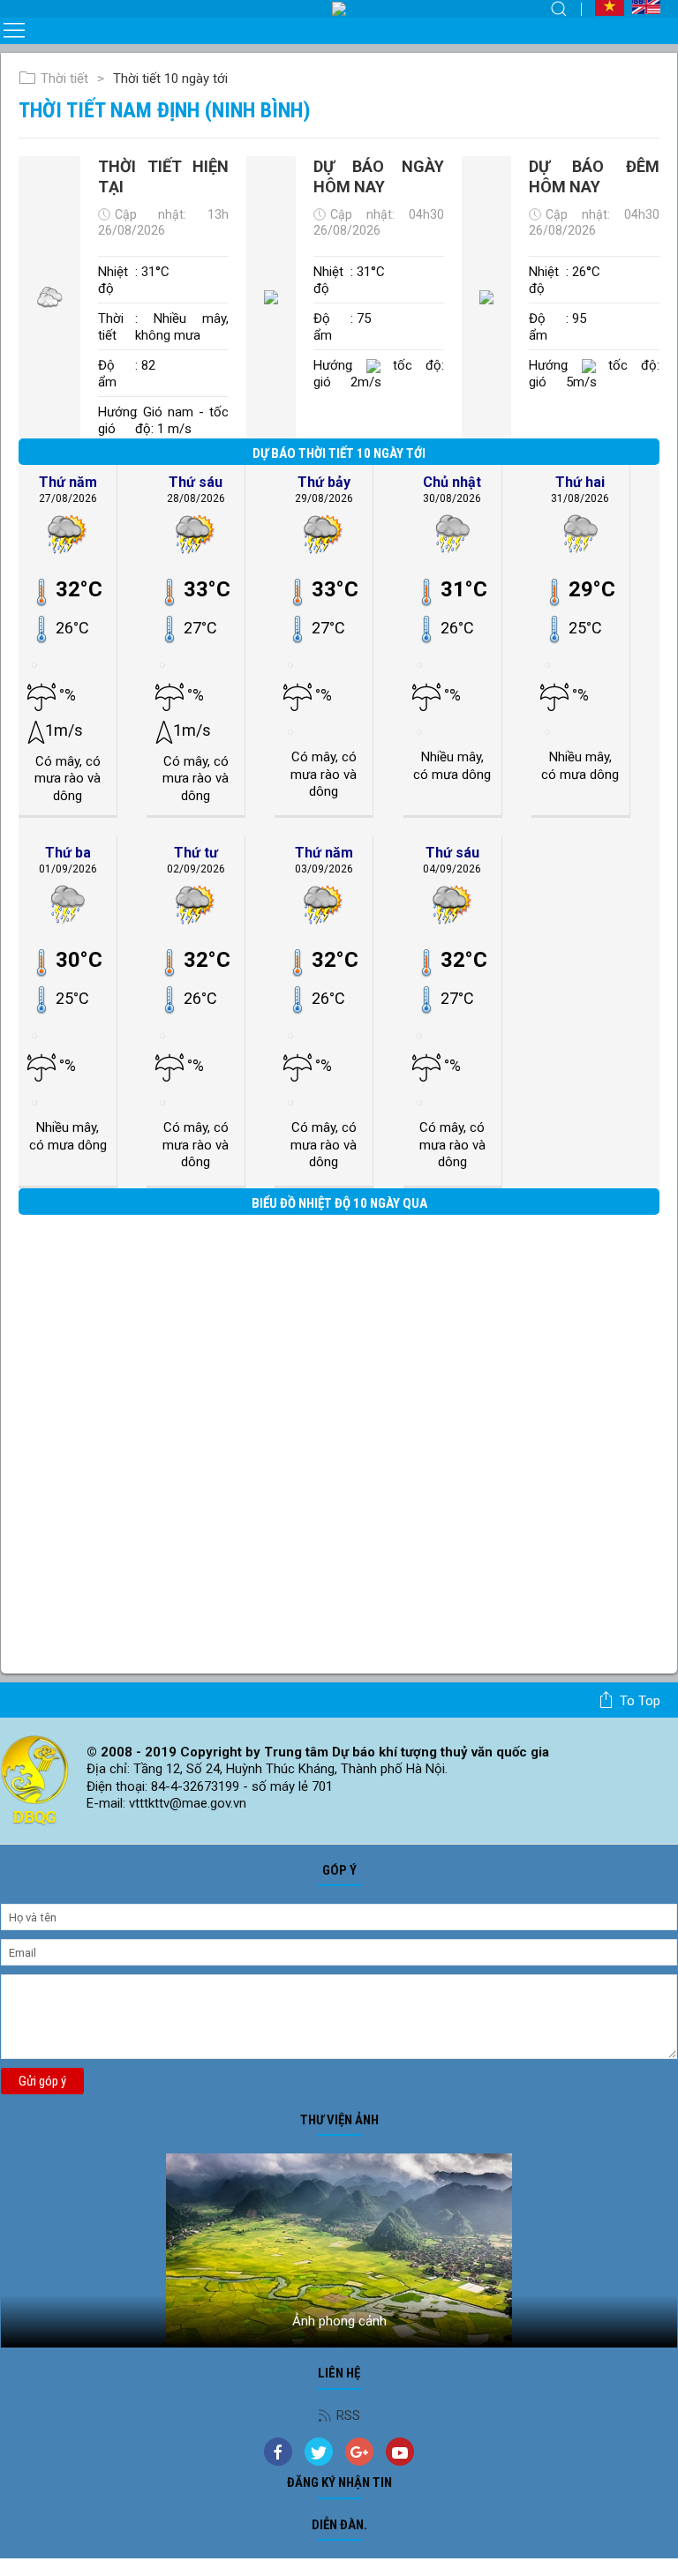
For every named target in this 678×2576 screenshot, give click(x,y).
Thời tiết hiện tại (163, 176)
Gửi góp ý (42, 2081)
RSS (348, 2415)
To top (640, 1701)
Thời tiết (64, 79)
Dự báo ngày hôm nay (379, 176)
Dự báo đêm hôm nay (594, 176)
